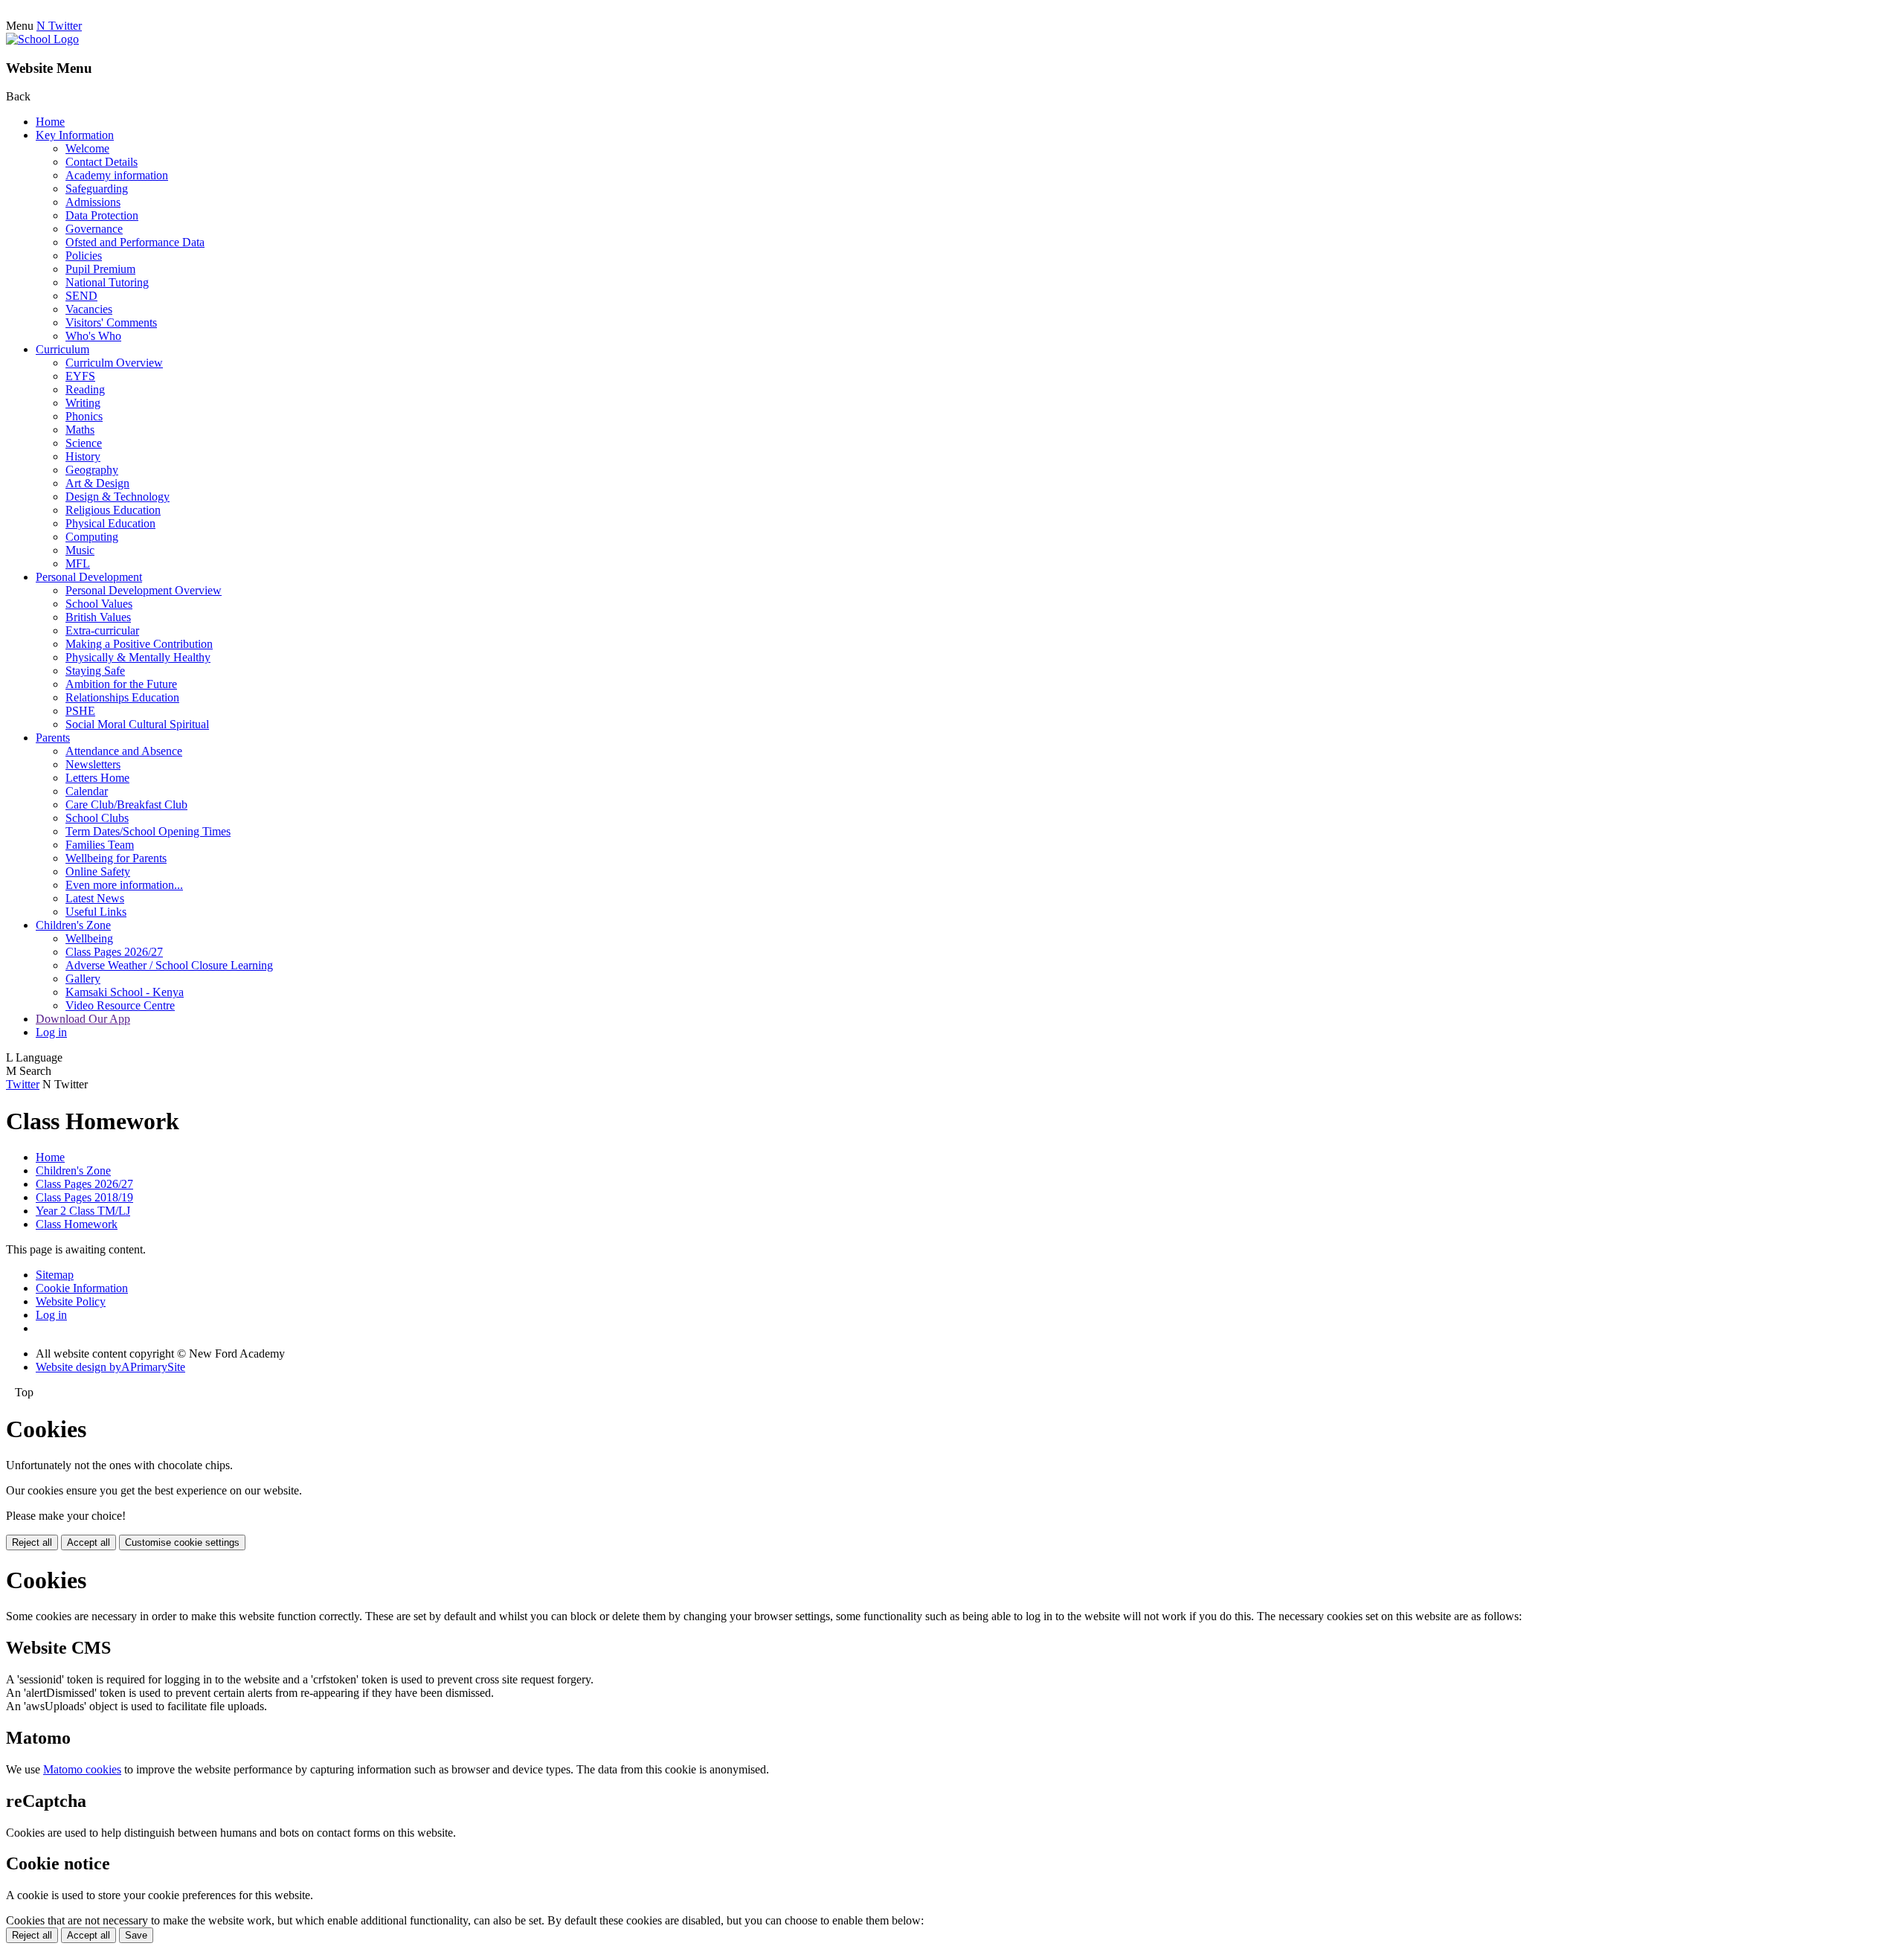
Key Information (75, 135)
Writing (83, 403)
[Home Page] (42, 39)
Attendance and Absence (124, 751)
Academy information (117, 175)
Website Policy (71, 1301)
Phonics (84, 416)
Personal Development (89, 577)
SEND (81, 296)
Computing (92, 537)
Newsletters (93, 764)
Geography (92, 470)
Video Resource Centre (120, 1005)
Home (50, 122)
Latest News (95, 898)
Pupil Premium (100, 269)
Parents (53, 738)
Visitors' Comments (111, 322)
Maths (80, 430)
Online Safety (98, 871)
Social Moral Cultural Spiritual (137, 724)
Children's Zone (73, 925)
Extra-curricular (102, 630)
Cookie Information (82, 1288)
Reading (85, 389)
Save (136, 1935)
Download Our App (83, 1019)
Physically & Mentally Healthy (138, 657)
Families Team (100, 845)
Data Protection (102, 215)
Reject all (32, 1542)
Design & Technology (118, 497)
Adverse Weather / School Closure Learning (169, 965)
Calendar (87, 791)
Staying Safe (95, 671)
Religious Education (113, 510)
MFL (78, 563)
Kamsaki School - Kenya (125, 992)
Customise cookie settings (182, 1542)
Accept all (89, 1542)
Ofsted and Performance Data (135, 242)
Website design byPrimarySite (110, 1367)
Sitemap (55, 1275)
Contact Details (102, 162)
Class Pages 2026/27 (114, 952)
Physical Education (110, 523)
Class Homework (77, 1224)
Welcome (87, 148)
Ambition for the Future (121, 684)
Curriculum (62, 349)
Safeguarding (97, 189)
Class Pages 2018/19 (84, 1197)
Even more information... (124, 885)
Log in (51, 1032)
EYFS (80, 376)
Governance (94, 229)
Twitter (23, 1084)
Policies (84, 256)
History (83, 456)
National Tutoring (107, 282)
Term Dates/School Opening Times (148, 831)
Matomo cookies (82, 1769)
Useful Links (96, 912)
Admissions (93, 202)
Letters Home (97, 778)
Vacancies (89, 309)
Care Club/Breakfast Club (126, 805)
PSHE (80, 711)
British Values (98, 617)
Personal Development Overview (144, 590)
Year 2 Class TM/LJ (83, 1211)
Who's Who (93, 336)
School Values (99, 604)
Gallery (83, 979)
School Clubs (97, 818)
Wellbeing (89, 938)
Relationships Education (122, 697)
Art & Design (97, 483)
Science (84, 443)
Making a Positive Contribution (139, 644)
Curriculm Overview (114, 363)
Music (80, 550)
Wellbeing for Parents (116, 858)
